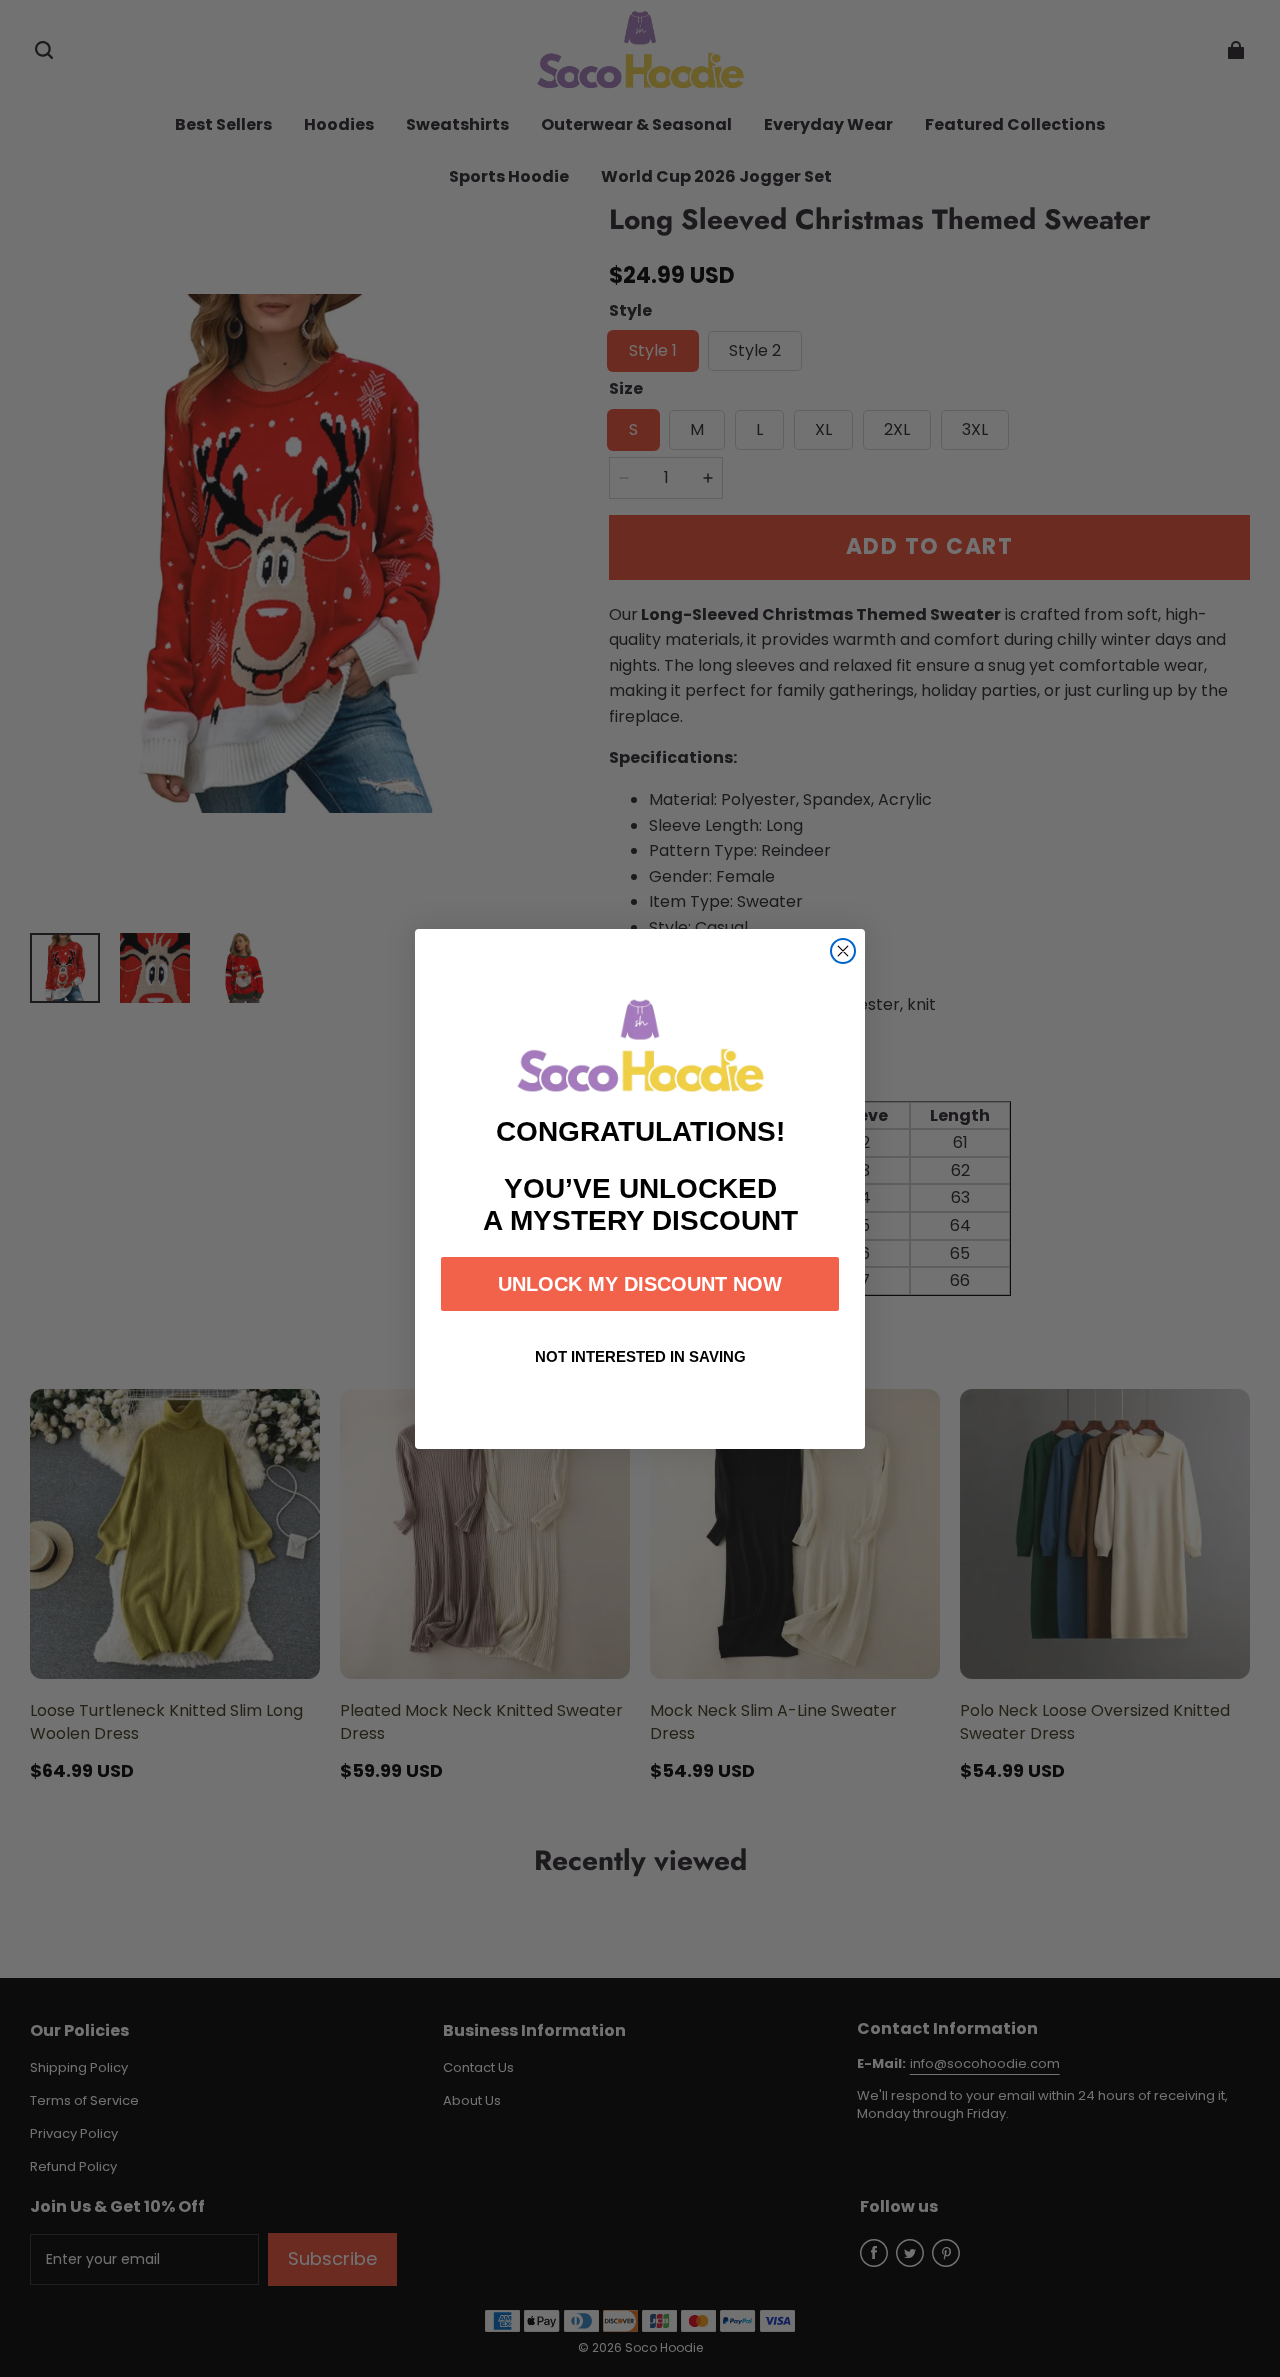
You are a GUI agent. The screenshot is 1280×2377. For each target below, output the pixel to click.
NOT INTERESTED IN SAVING (640, 1356)
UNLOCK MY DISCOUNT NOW (640, 1284)
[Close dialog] (843, 951)
